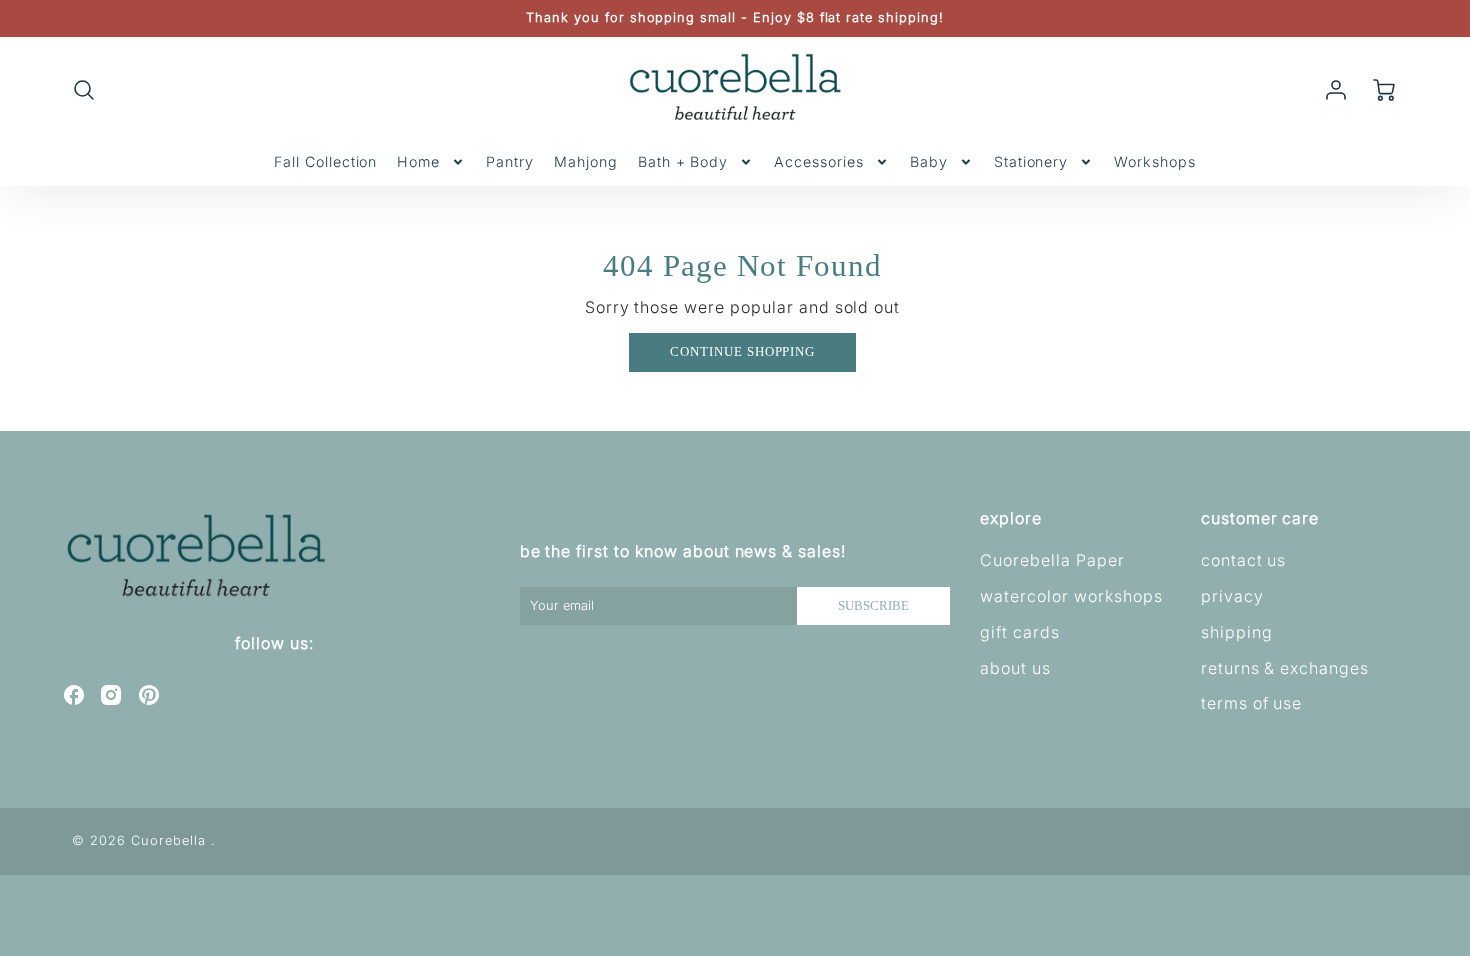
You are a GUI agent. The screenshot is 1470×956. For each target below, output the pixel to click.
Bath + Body (683, 161)
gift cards (1020, 632)
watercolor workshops (1071, 596)
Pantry (510, 161)
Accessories (819, 161)
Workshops (1155, 161)
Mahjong (586, 161)
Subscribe (873, 606)
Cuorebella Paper (1052, 560)
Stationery (1031, 161)
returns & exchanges (1285, 668)
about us (1015, 668)
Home (418, 161)
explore (1011, 518)
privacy (1232, 596)
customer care (1260, 518)
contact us (1244, 560)
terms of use (1252, 703)
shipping (1237, 632)
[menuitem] (325, 162)
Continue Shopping (742, 352)
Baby (929, 161)
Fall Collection (325, 161)
